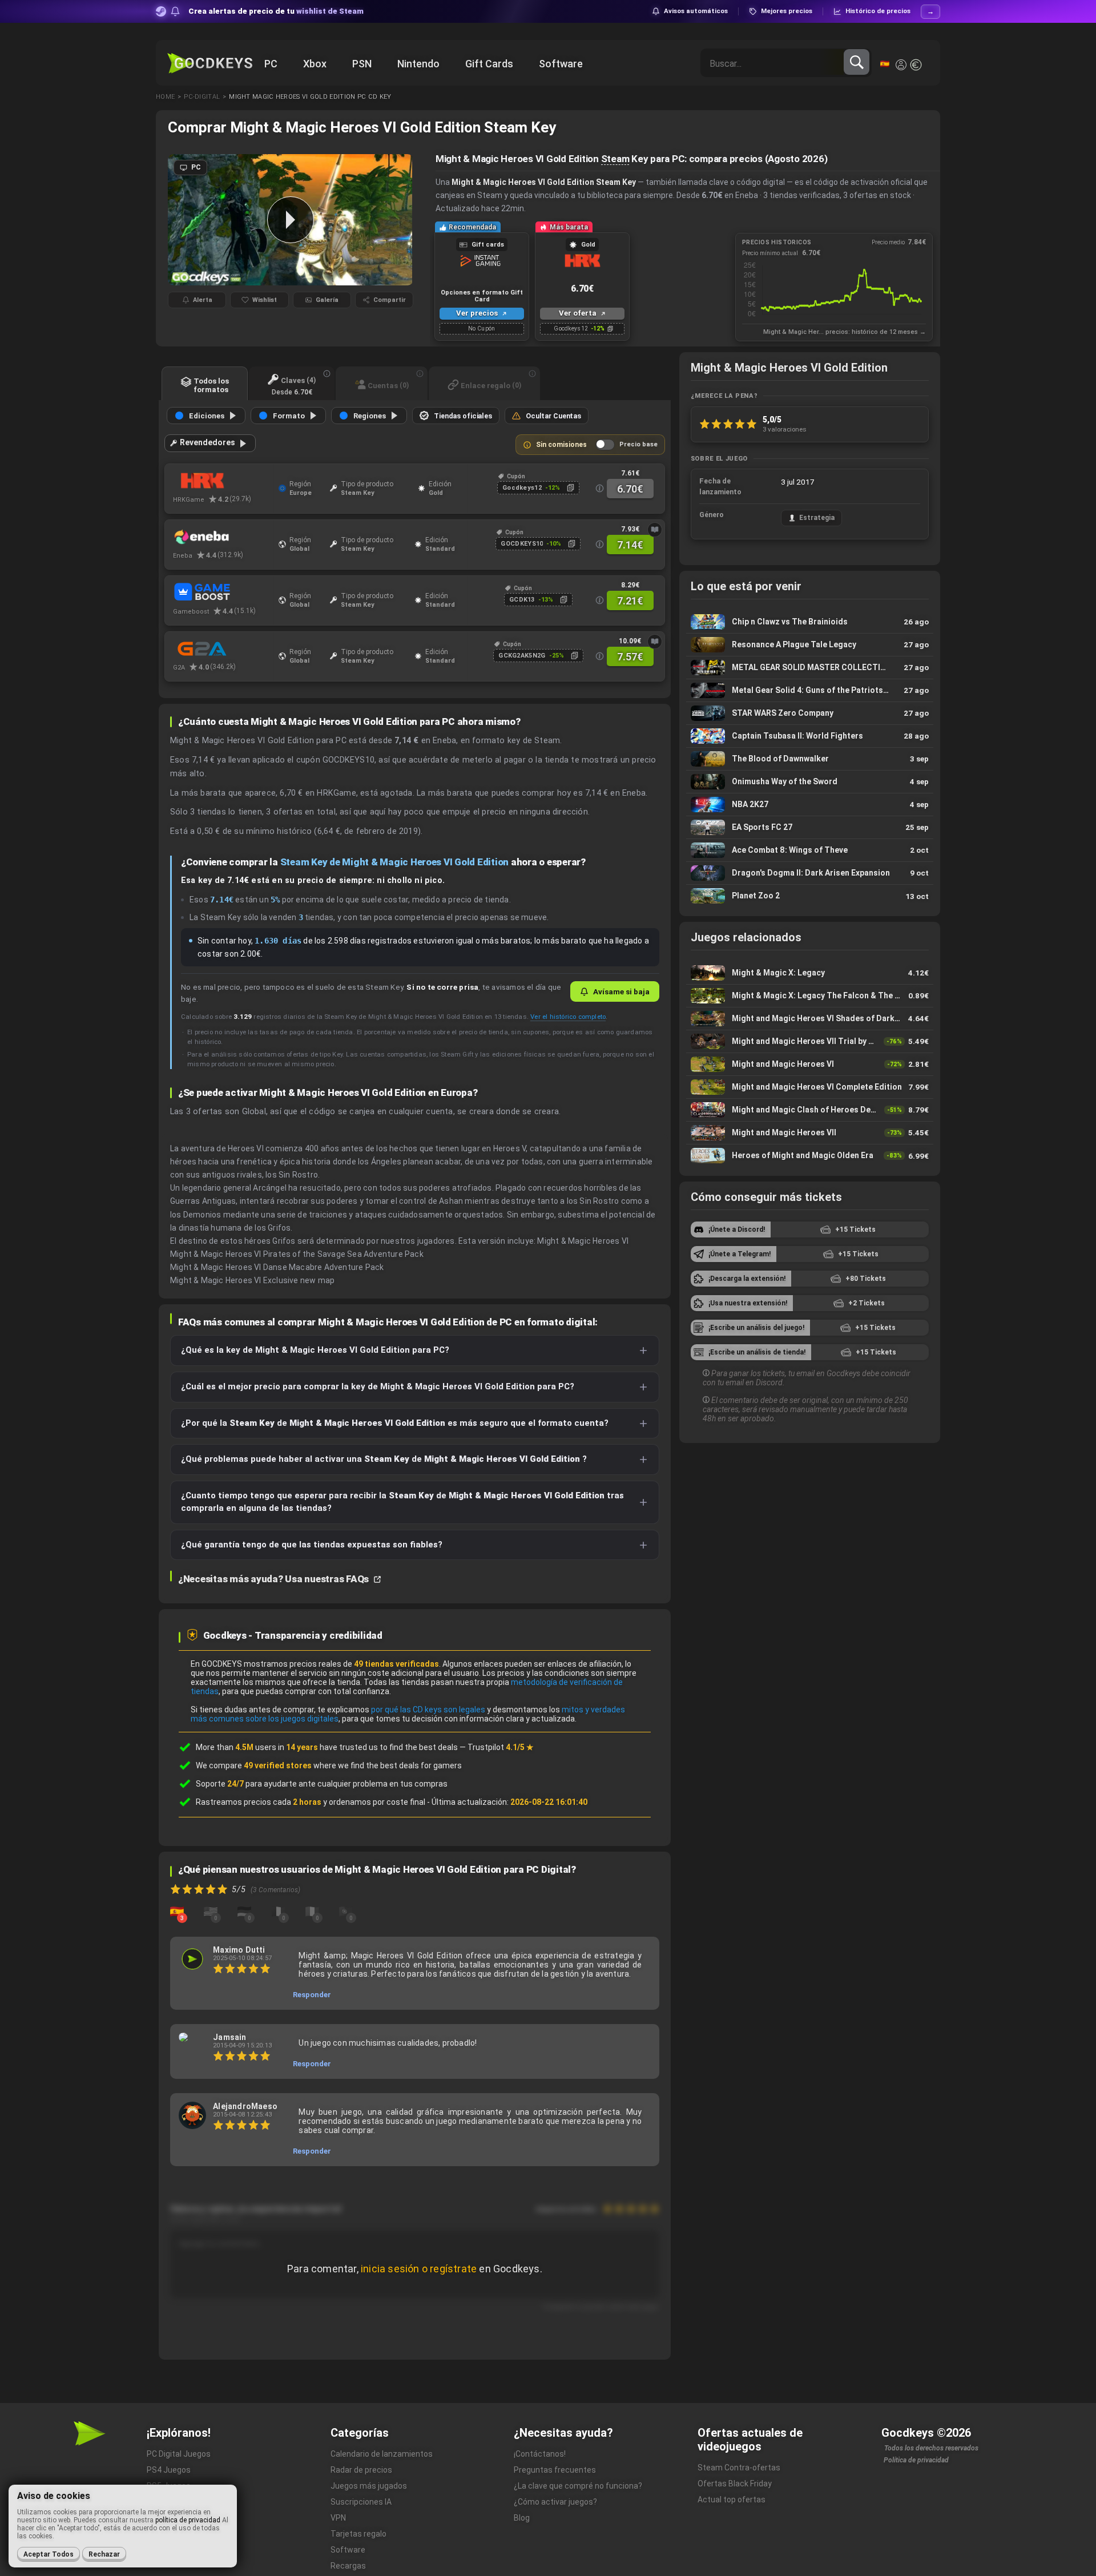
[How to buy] (655, 530)
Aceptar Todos (49, 2554)
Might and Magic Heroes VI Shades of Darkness (810, 1019)
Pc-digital (202, 97)
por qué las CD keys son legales (428, 1710)
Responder (312, 1995)
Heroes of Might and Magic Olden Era (810, 1156)
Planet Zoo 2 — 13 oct (810, 896)
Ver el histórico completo (568, 1017)
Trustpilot (501, 1747)
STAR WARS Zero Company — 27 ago (810, 713)
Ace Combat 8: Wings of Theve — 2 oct (810, 850)
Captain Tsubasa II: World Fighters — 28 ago (810, 736)
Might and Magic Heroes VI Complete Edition (810, 1087)
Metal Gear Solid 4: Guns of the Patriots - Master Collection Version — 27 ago (810, 690)
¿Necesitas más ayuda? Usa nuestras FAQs (275, 1579)
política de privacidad (188, 2520)
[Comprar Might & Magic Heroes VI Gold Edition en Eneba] (223, 537)
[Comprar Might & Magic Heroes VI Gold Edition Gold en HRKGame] (223, 481)
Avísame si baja (621, 991)
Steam (615, 159)
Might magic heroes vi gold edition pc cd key (310, 97)
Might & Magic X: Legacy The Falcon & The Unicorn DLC (810, 996)
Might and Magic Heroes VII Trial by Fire (810, 1041)
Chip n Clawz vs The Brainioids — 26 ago (810, 622)
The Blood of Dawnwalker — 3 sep (810, 759)
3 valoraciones (785, 429)
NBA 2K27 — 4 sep (810, 805)
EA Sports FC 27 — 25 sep (810, 827)
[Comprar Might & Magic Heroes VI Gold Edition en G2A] (223, 649)
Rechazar (104, 2554)
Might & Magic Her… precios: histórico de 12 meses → (845, 332)
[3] (177, 1910)
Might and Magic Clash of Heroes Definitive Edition (810, 1110)
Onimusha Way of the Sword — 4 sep (810, 782)
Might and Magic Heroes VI (810, 1064)
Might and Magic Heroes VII (810, 1133)
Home (165, 97)
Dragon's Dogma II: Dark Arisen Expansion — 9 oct (810, 873)
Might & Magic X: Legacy (810, 973)
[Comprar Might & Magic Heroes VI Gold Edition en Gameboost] (223, 593)
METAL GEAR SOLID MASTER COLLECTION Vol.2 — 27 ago (810, 668)
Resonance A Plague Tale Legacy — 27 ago (810, 645)
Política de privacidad (916, 2460)
